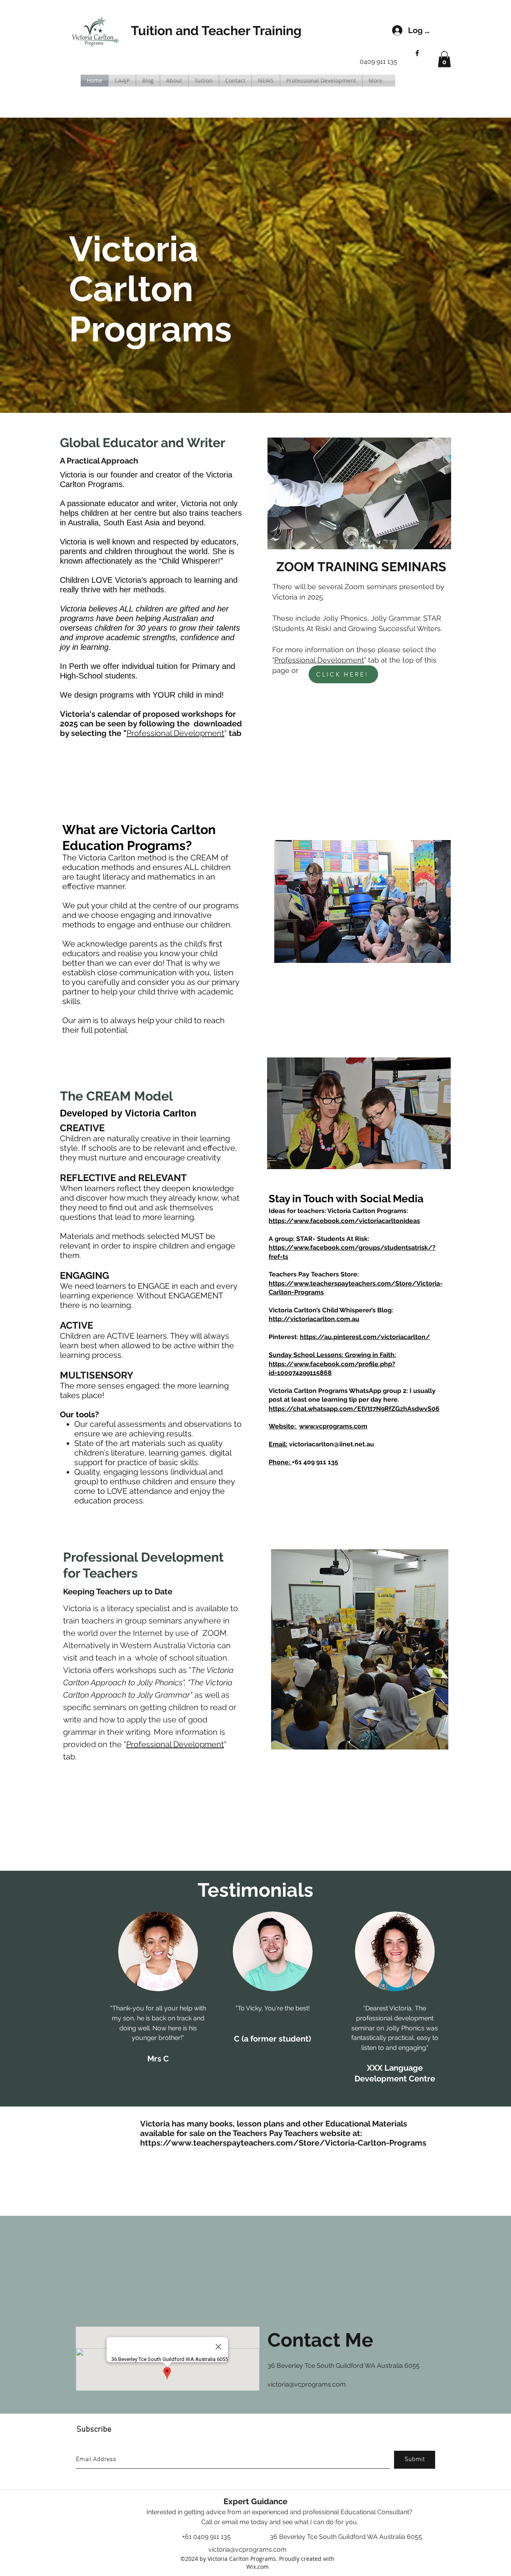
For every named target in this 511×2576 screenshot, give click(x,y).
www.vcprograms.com (333, 1426)
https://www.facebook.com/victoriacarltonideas (344, 1221)
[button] (444, 59)
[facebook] (417, 53)
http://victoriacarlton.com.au (314, 1319)
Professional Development (175, 733)
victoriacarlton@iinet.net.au (332, 1444)
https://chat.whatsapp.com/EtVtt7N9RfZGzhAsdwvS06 (354, 1409)
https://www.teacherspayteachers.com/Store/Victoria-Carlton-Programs (283, 2143)
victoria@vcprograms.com (307, 2384)
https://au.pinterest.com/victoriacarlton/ (365, 1337)
